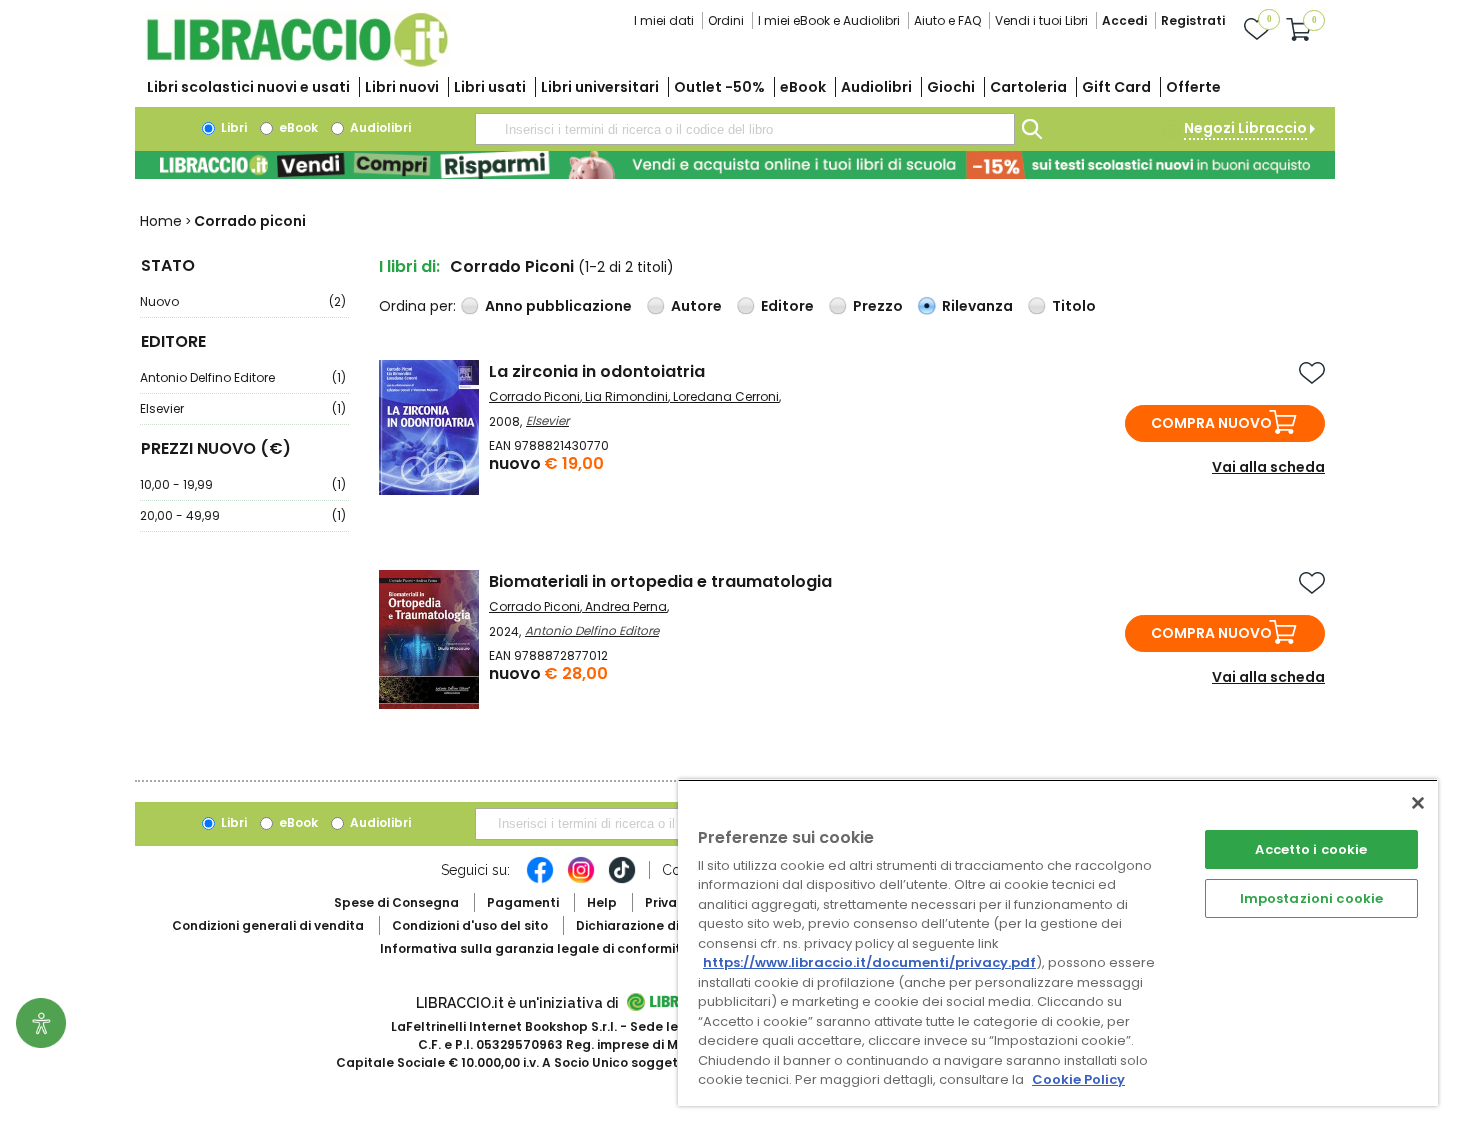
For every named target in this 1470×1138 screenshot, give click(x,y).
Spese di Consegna (396, 902)
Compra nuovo (1211, 423)
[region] (1058, 942)
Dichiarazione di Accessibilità (671, 925)
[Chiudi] (1418, 803)
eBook (803, 87)
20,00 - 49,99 (243, 515)
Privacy (668, 902)
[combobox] (745, 129)
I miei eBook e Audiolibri (829, 20)
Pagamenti (523, 902)
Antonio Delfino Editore (243, 377)
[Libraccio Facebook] (540, 880)
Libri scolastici (248, 87)
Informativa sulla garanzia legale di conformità (535, 948)
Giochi (951, 87)
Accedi (1124, 20)
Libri (232, 127)
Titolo (1074, 306)
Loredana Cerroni (726, 396)
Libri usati (490, 87)
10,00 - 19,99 (243, 484)
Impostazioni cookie (1311, 898)
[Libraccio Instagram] (581, 880)
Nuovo (243, 301)
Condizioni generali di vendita (268, 925)
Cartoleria (1028, 87)
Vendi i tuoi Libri (1041, 20)
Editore (787, 306)
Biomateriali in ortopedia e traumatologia (660, 581)
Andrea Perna (626, 606)
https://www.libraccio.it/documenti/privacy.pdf (869, 962)
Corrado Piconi (534, 396)
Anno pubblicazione (558, 306)
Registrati (1193, 20)
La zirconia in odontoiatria (597, 371)
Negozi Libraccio (1245, 128)
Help (602, 902)
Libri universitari (600, 87)
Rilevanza (977, 306)
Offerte (1193, 87)
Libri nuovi (402, 87)
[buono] (735, 165)
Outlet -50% (719, 87)
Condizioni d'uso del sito (470, 925)
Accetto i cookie (1311, 849)
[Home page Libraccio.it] (297, 62)
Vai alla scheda (1268, 467)
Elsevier (243, 408)
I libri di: (409, 266)
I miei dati (664, 20)
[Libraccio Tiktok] (622, 880)
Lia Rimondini (626, 396)
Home (161, 221)
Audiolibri (876, 87)
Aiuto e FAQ (947, 20)
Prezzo (878, 306)
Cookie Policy (1078, 1079)
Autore (696, 306)
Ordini (726, 20)
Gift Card (1116, 87)
